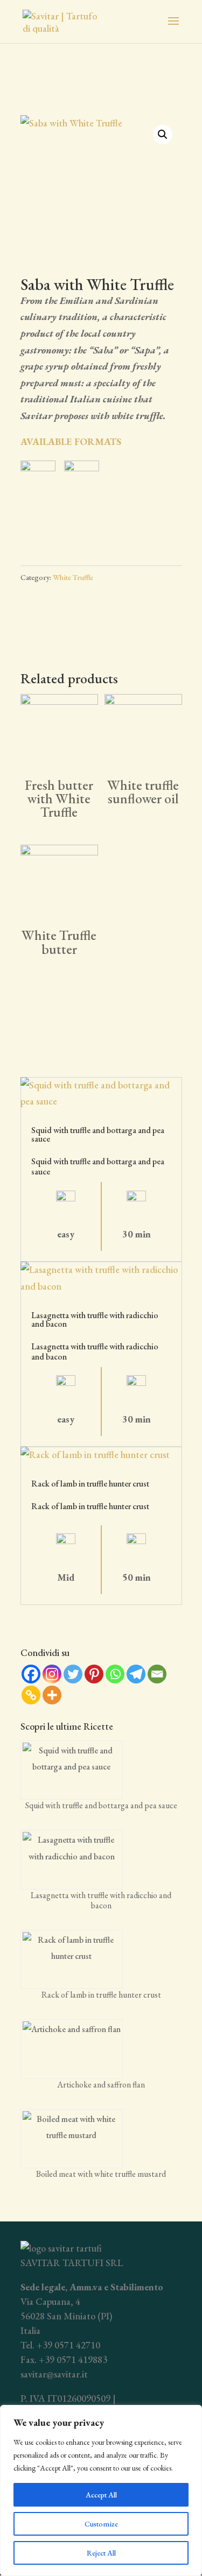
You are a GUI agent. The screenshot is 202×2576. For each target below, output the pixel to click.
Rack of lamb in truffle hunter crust (90, 1484)
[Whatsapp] (115, 1674)
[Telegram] (136, 1674)
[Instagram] (52, 1674)
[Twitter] (73, 1674)
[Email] (157, 1674)
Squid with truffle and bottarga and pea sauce (98, 1134)
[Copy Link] (31, 1695)
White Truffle (73, 577)
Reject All (101, 2553)
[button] (163, 135)
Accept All (101, 2495)
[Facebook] (31, 1674)
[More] (52, 1695)
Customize (101, 2524)
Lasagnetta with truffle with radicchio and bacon (95, 1319)
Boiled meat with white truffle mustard (101, 2174)
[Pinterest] (94, 1674)
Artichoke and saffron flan (101, 2085)
